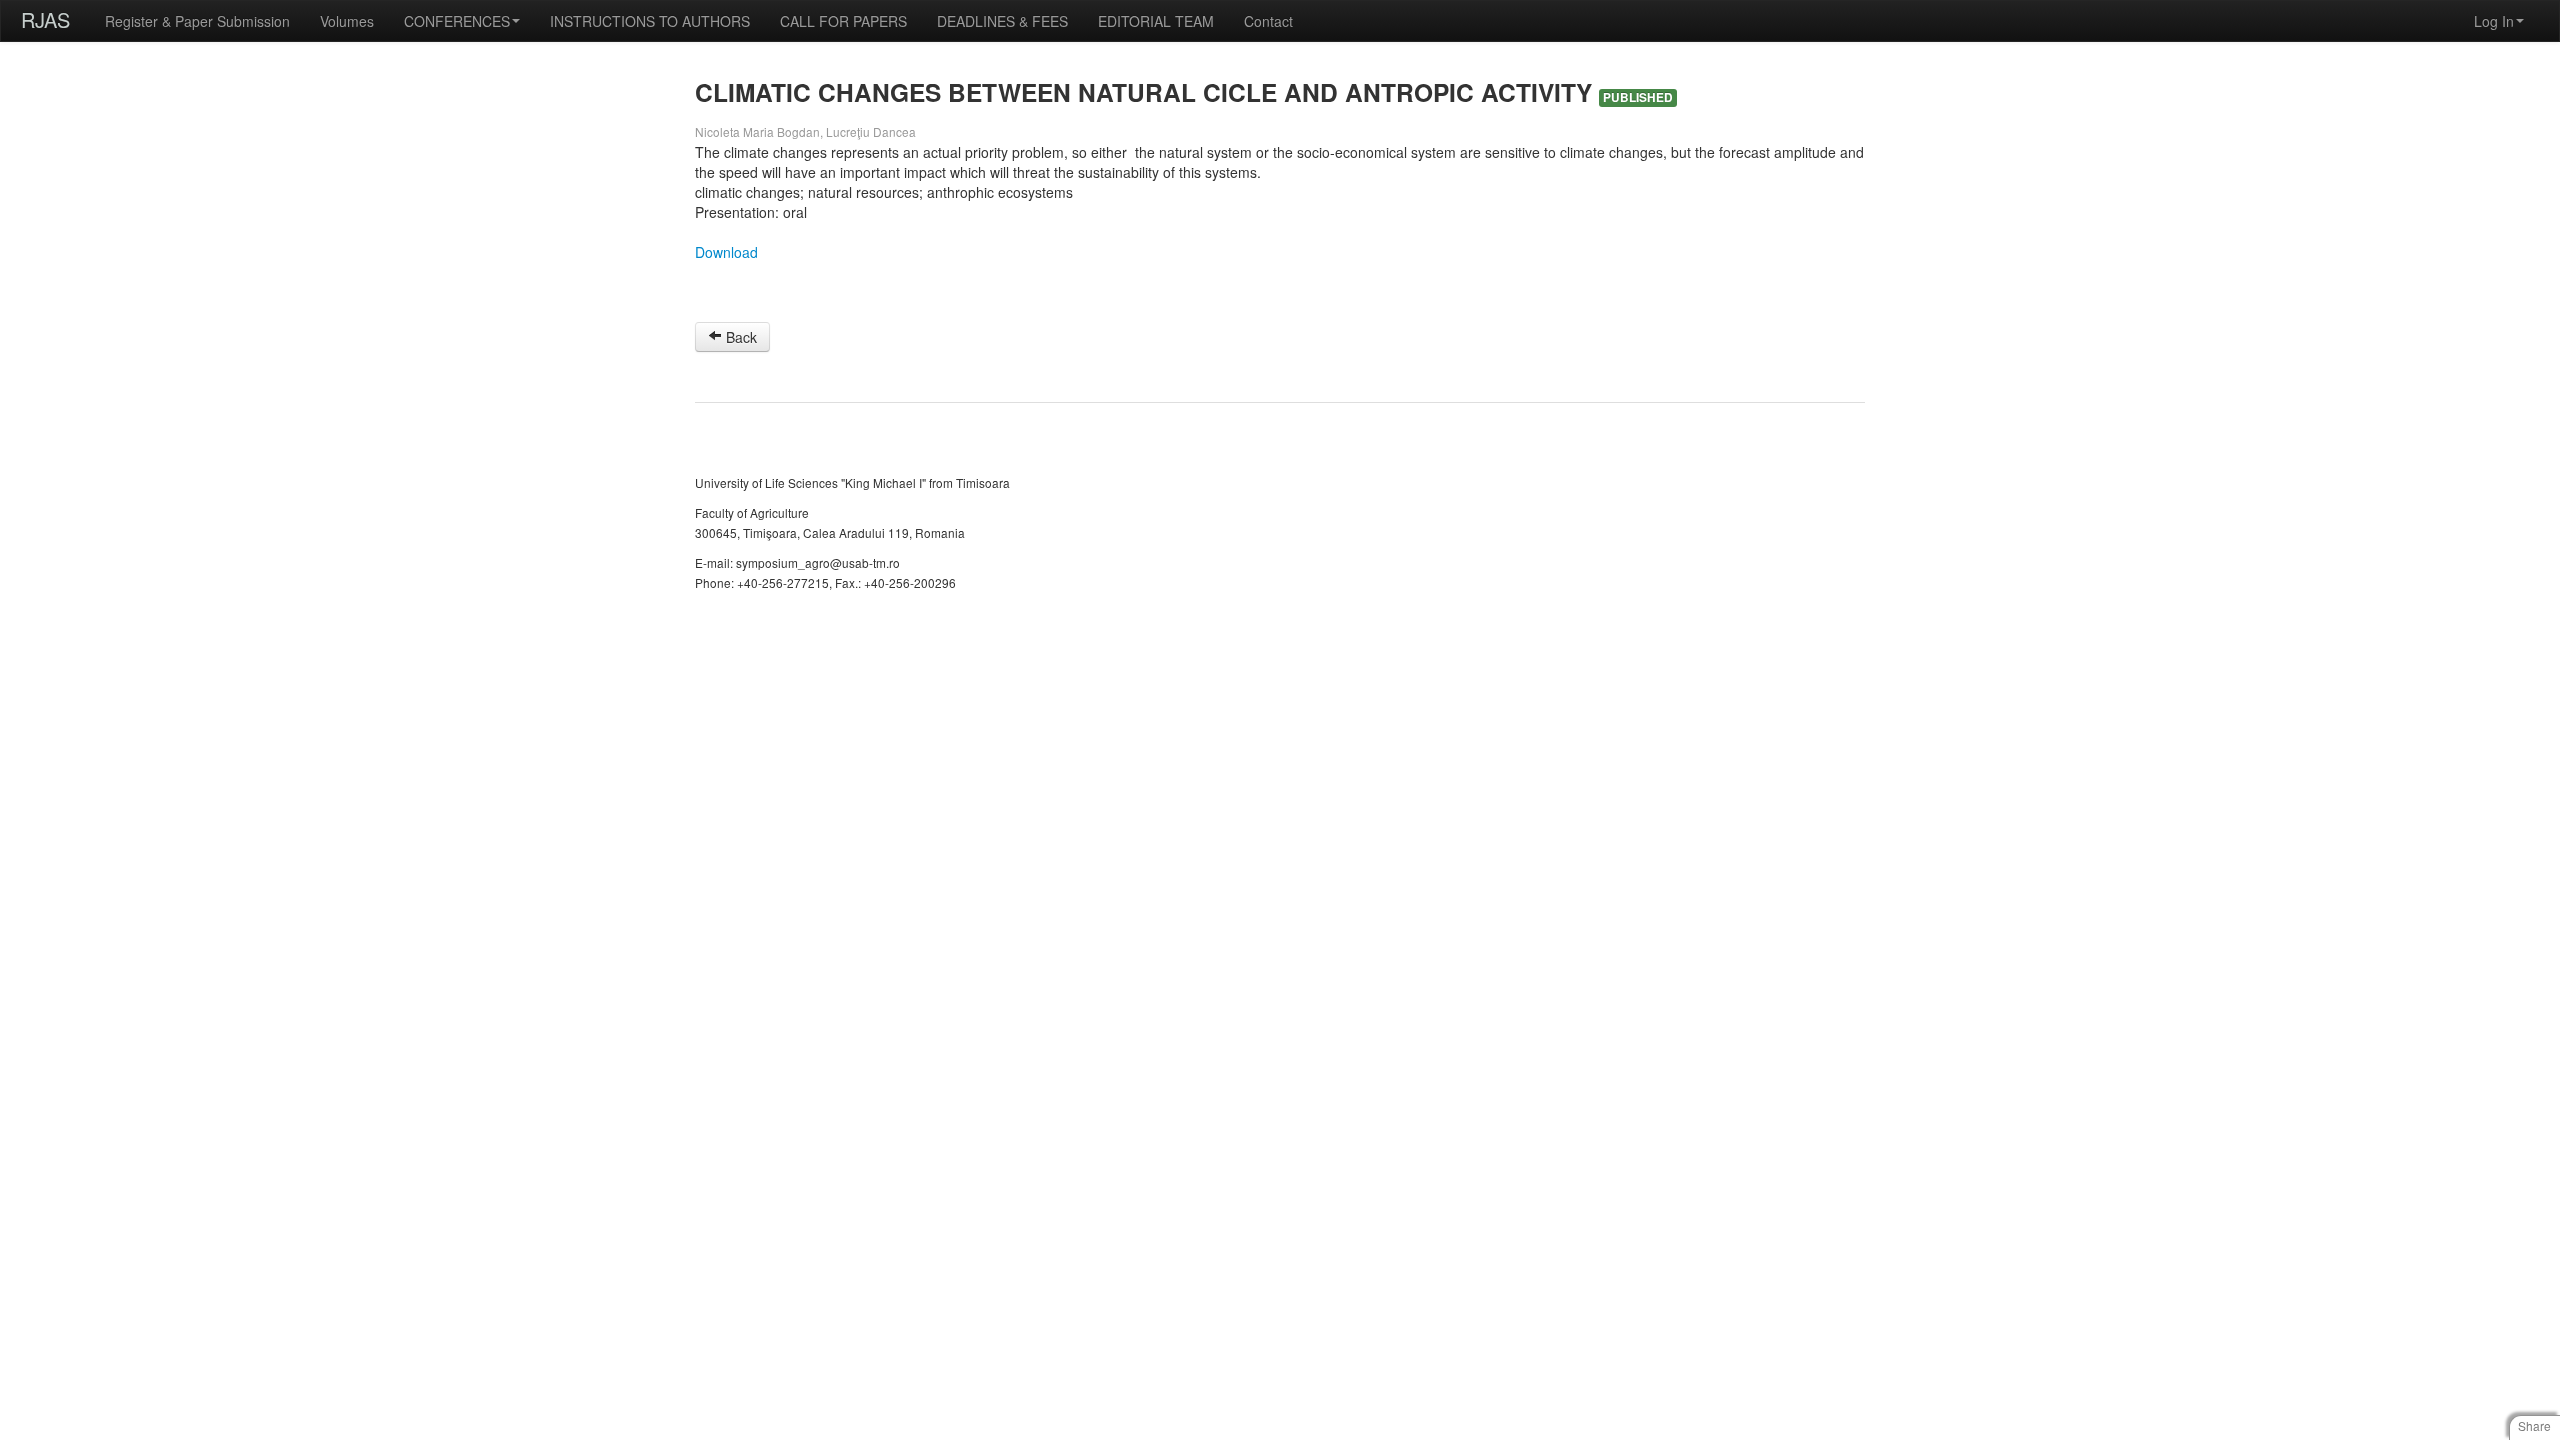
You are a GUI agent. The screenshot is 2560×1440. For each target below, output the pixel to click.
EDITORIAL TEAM (1156, 21)
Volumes (347, 21)
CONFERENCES (457, 21)
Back (739, 337)
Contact (1268, 21)
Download (726, 252)
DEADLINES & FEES (1002, 21)
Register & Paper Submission (197, 21)
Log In (2494, 21)
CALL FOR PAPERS (843, 21)
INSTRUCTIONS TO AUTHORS (650, 21)
